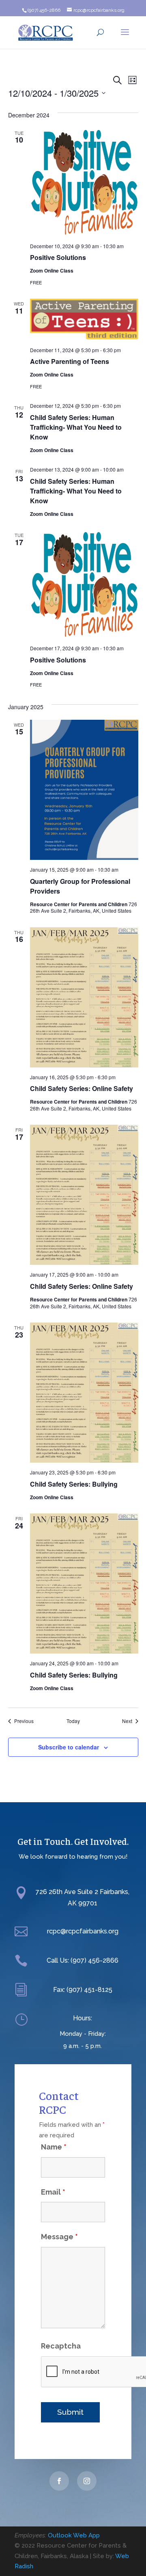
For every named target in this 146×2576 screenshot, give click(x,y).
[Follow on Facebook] (59, 2481)
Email (53, 2192)
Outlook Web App (74, 2535)
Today (73, 1721)
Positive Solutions (58, 257)
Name (54, 2147)
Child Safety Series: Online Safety (82, 1088)
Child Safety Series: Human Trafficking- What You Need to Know (76, 427)
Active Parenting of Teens (70, 361)
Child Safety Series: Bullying (74, 1484)
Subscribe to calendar (69, 1747)
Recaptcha (61, 2346)
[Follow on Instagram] (87, 2481)
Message (59, 2237)
